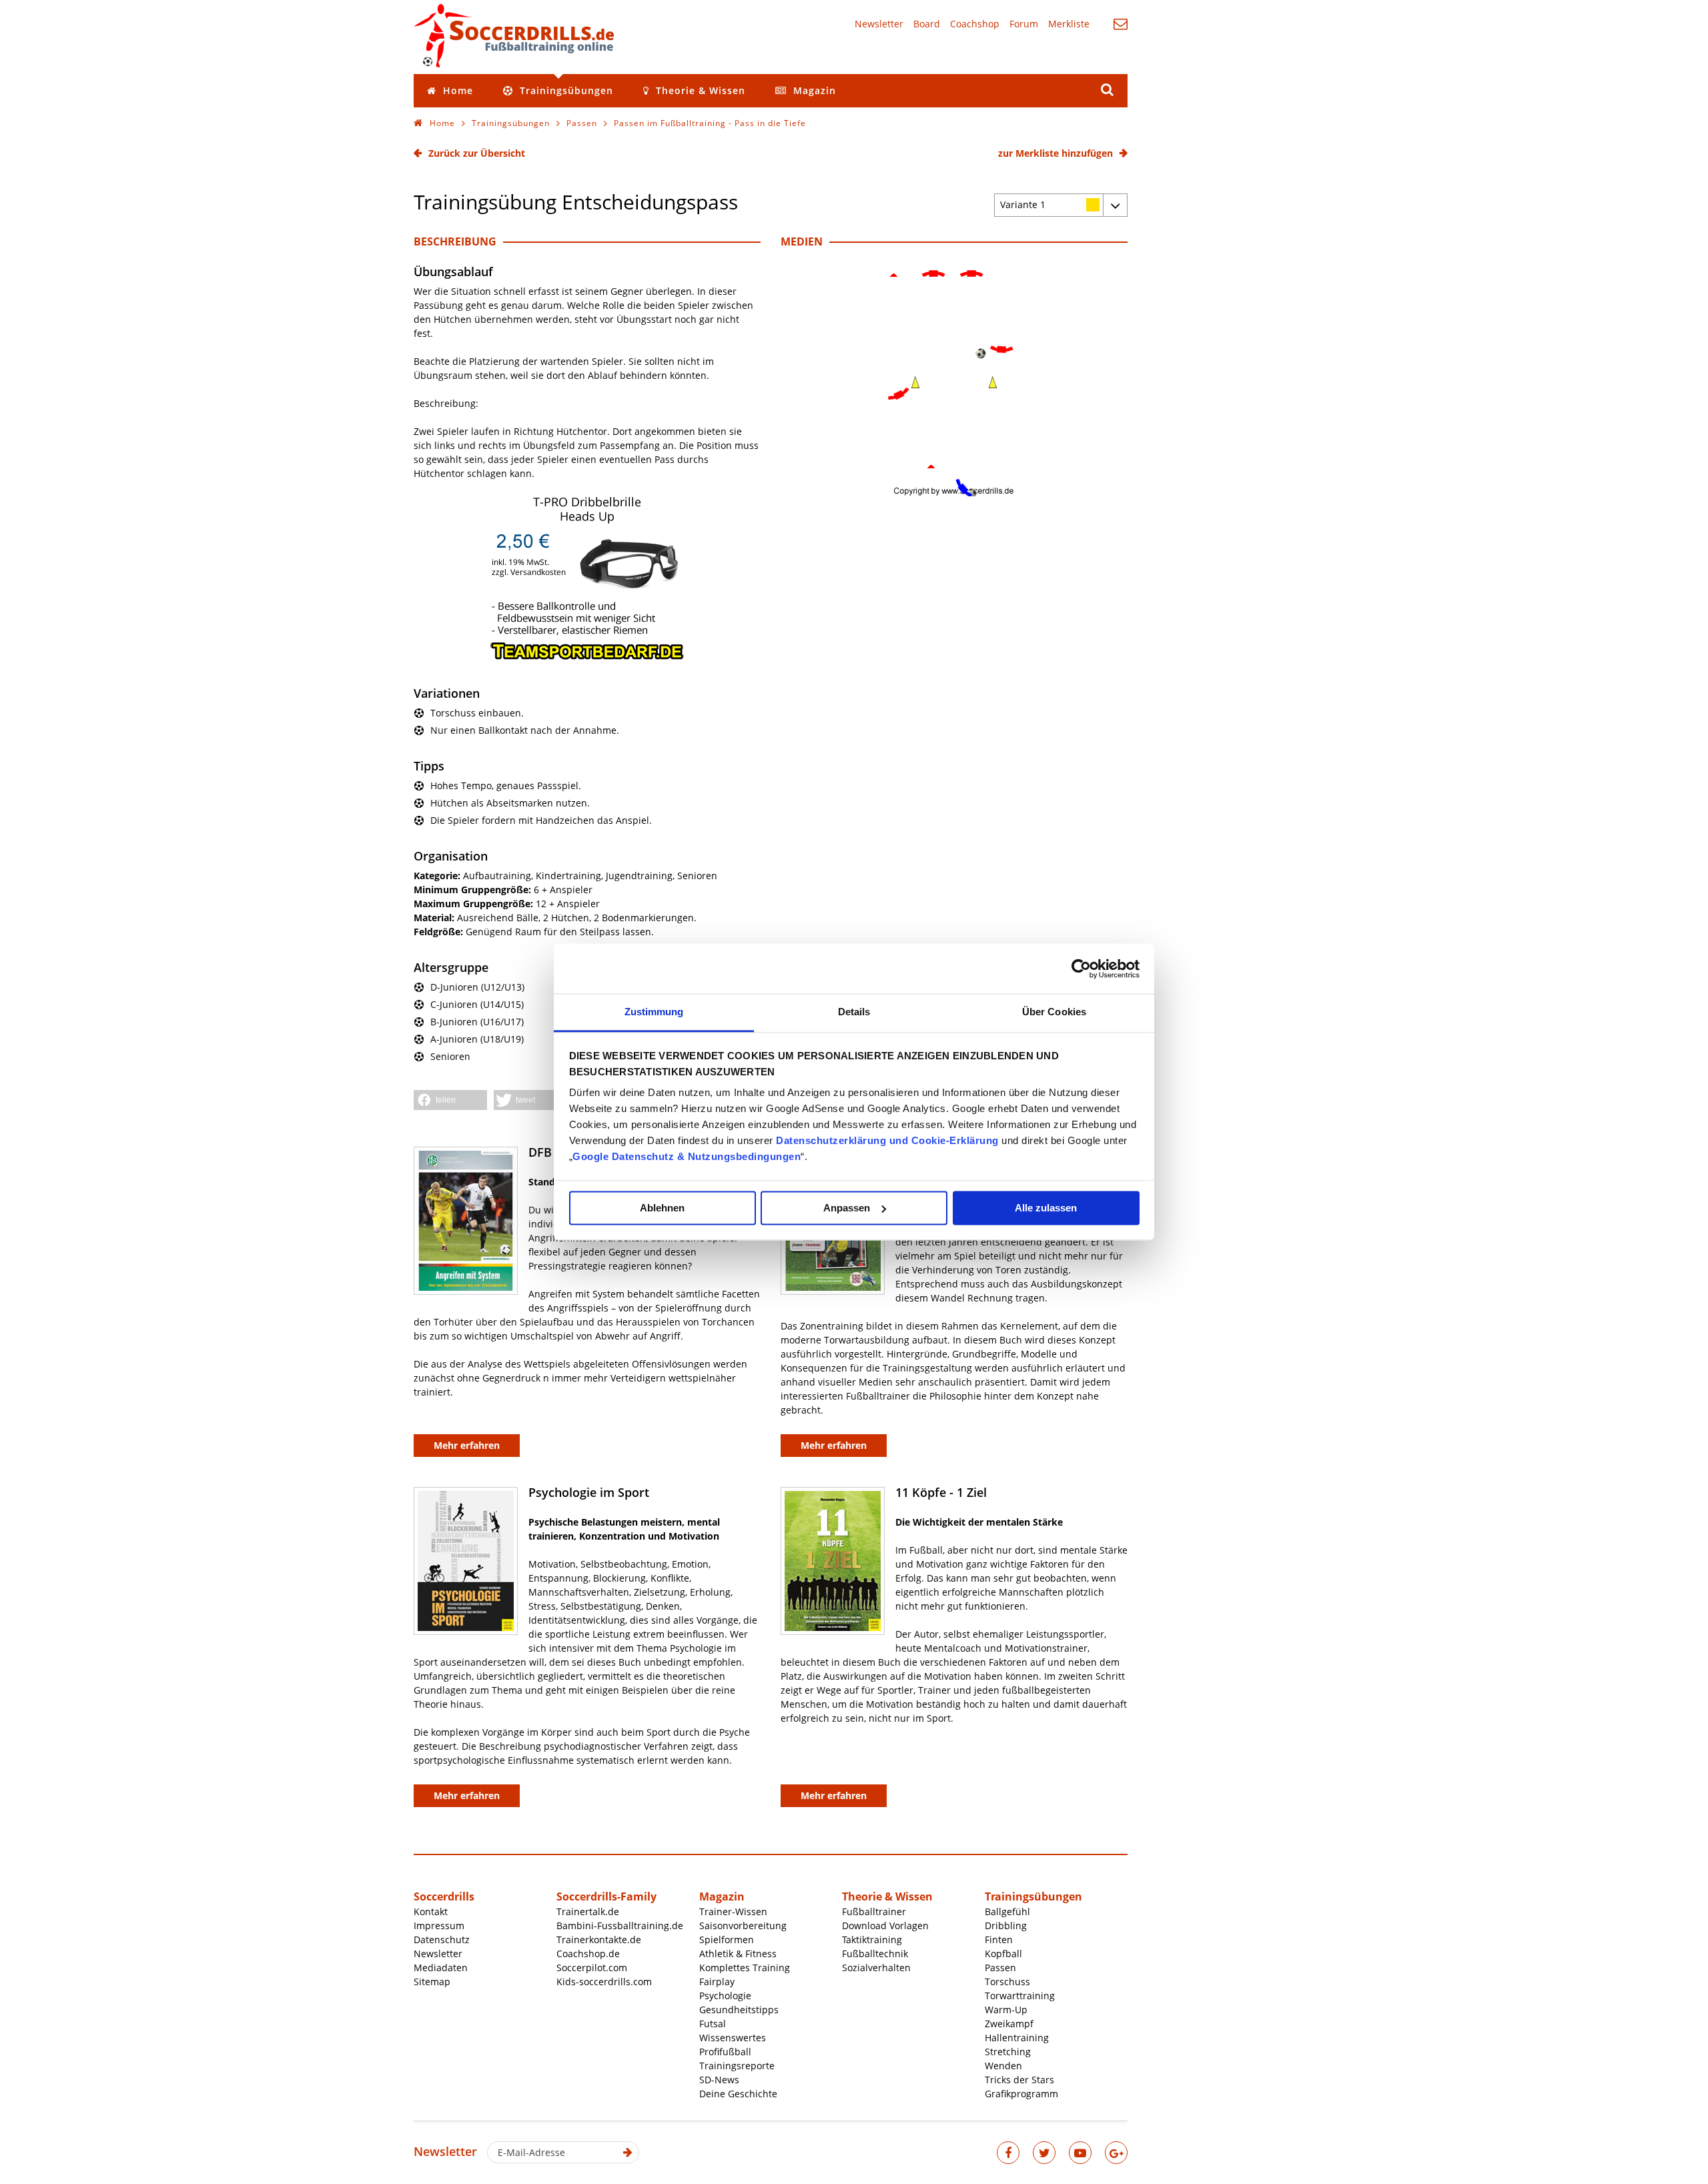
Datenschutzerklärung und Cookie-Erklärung (887, 1140)
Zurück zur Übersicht (477, 153)
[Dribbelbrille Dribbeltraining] (587, 657)
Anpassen (847, 1208)
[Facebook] (1008, 2153)
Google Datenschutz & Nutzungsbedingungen (687, 1156)
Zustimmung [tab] (654, 1012)
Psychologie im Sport (589, 1492)
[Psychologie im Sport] (466, 1561)
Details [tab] (854, 1012)
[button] (450, 1100)
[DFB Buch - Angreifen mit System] (466, 1221)
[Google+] (1116, 2153)
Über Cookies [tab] (1054, 1012)
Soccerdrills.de (514, 35)
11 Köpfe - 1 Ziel (941, 1492)
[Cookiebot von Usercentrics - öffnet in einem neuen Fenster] (1081, 969)
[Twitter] (1044, 2153)
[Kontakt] (1121, 24)
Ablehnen (662, 1208)
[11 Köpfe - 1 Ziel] (833, 1561)
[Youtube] (1080, 2153)
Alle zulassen (1046, 1208)
